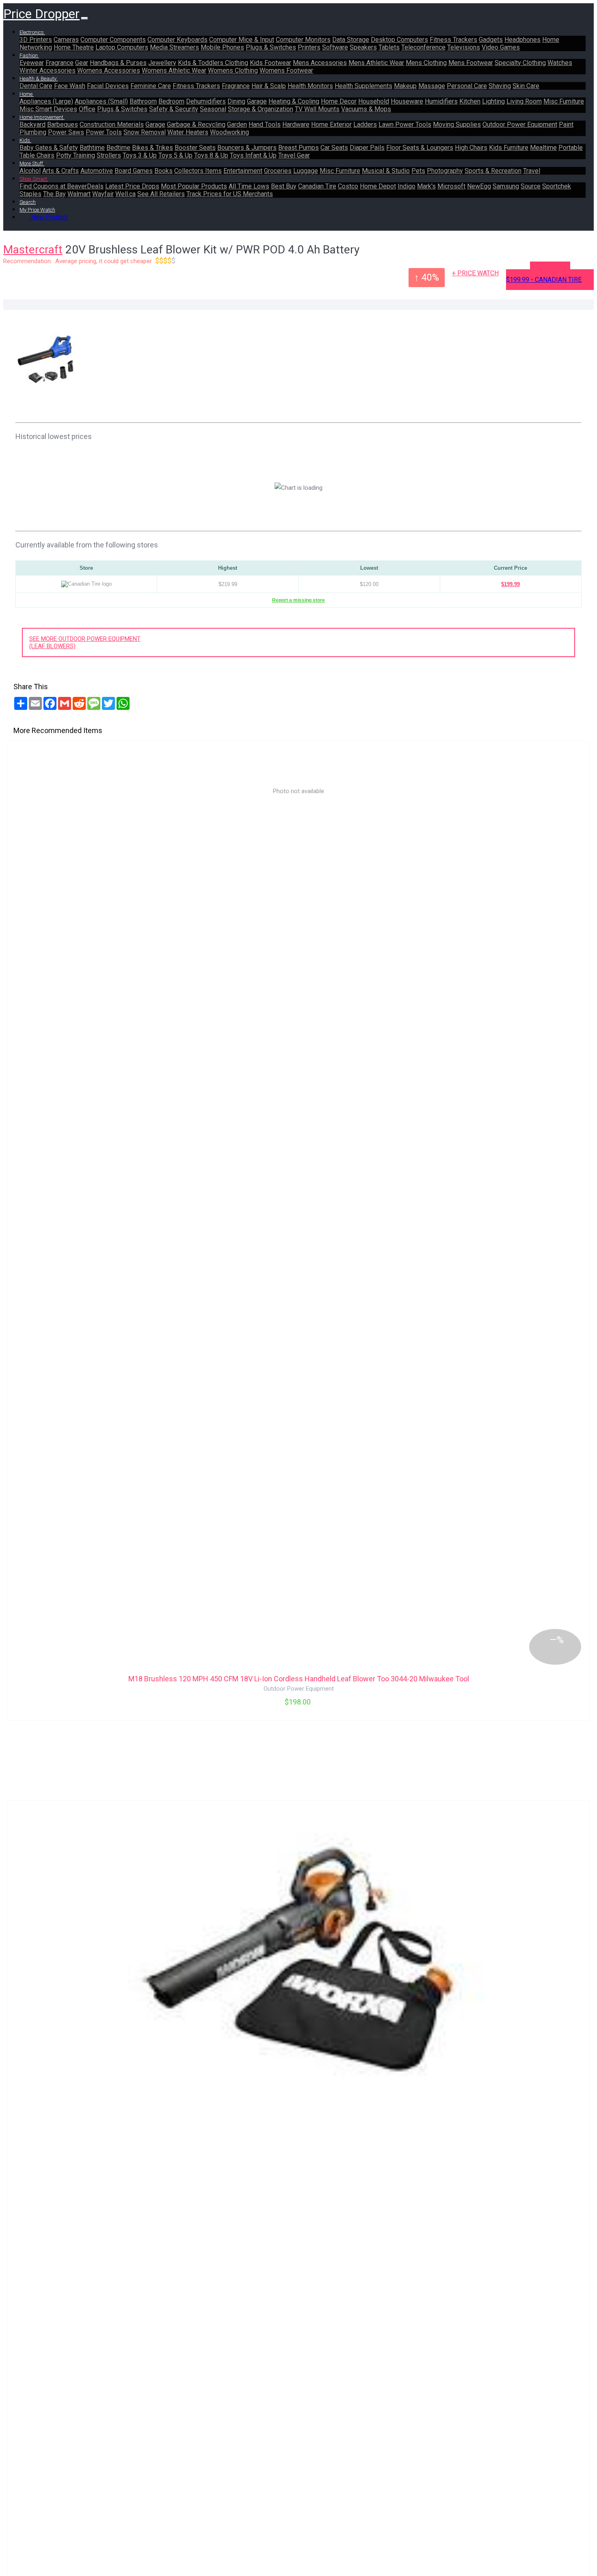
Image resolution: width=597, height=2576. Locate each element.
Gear (82, 63)
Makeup (405, 86)
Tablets (389, 47)
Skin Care (526, 86)
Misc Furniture (564, 101)
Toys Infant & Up (253, 155)
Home (27, 94)
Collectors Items (198, 171)
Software (335, 47)
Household (374, 101)
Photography (445, 171)
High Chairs (471, 148)
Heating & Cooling (294, 101)
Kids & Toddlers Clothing (213, 63)
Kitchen (470, 101)
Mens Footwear (471, 63)
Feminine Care (151, 86)
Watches (560, 63)
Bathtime (92, 148)
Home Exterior (331, 124)
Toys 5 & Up (175, 155)
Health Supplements (363, 86)
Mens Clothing (426, 63)
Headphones (522, 40)
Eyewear (32, 63)
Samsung (506, 186)
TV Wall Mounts (317, 109)
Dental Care (36, 86)
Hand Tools (265, 124)
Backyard (32, 124)
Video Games (501, 47)
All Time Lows (249, 186)
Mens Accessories (320, 63)
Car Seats (334, 148)
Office (87, 109)
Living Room (524, 101)
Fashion (29, 55)
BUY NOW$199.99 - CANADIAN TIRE (544, 276)
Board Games (134, 171)
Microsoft (451, 186)
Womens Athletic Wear (174, 70)
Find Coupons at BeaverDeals (62, 186)
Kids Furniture (509, 148)
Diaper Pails (367, 148)
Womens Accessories (109, 70)
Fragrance (59, 63)
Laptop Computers (122, 47)
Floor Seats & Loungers (420, 148)
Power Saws (66, 132)
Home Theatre (74, 47)
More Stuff (32, 163)
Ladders (365, 124)
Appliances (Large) (46, 101)
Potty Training (76, 155)
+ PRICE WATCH (475, 273)
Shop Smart (34, 179)
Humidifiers (441, 101)
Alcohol (30, 171)
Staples (30, 194)
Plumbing (33, 132)
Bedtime (118, 148)
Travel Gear (294, 155)
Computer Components (113, 40)
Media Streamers (174, 47)
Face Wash (70, 86)
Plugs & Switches (271, 47)
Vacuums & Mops (366, 109)
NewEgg (479, 186)
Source (531, 186)
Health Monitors (310, 86)
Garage (257, 101)
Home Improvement (42, 117)
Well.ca (125, 194)
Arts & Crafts (61, 171)
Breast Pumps (298, 148)
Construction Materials (112, 124)
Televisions (464, 47)
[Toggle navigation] (84, 18)
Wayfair (103, 194)
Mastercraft (33, 250)
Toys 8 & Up (211, 155)
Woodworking (229, 132)
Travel (532, 171)
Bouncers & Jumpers (247, 148)
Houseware (407, 101)
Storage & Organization (261, 109)
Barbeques (63, 124)
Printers (309, 47)
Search (28, 202)
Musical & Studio (386, 171)
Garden (237, 124)
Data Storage (351, 40)
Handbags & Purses (118, 63)
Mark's (426, 186)
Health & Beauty (39, 79)
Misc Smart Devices (48, 109)
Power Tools (104, 132)
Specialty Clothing (520, 63)
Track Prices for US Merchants (230, 194)
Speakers (363, 47)
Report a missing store (298, 600)
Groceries (278, 171)
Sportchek (557, 186)
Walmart (79, 194)
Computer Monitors (303, 40)
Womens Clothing (233, 70)
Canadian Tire (317, 186)
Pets (418, 171)
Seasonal (213, 109)
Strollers (109, 155)
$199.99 (510, 584)
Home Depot (378, 186)
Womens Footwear (286, 70)
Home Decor (339, 101)
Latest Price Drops (132, 186)
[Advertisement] (332, 369)
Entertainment (243, 171)
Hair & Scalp (269, 86)
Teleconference (423, 47)
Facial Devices (108, 86)
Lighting (493, 101)
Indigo (407, 186)
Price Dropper (41, 14)
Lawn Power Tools (405, 124)
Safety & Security (174, 109)
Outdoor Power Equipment (520, 124)
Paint (566, 124)
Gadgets (491, 40)
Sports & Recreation (493, 171)
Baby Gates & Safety (49, 148)
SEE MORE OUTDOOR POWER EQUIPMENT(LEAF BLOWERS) (85, 642)
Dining (236, 101)
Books (163, 171)
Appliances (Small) (101, 101)
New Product (49, 217)
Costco (348, 186)
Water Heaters (188, 132)
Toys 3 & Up (140, 155)
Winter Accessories (48, 70)
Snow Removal (145, 132)
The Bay (54, 194)
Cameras (66, 40)
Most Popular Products (194, 186)
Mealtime (543, 148)
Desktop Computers (399, 40)
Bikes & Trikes (152, 148)
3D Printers (36, 40)
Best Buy (284, 186)
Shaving (500, 86)
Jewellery (162, 63)
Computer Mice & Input (242, 40)
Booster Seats (195, 148)
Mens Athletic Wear (376, 63)
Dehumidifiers (206, 101)
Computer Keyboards (177, 40)
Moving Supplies (457, 124)
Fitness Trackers (453, 40)
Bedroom (171, 101)
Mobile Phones (222, 47)
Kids (25, 140)
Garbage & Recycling (196, 124)
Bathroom (143, 101)
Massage (432, 86)
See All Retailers (161, 194)
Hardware (296, 124)
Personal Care (467, 86)
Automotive (97, 171)
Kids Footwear (270, 63)
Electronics (32, 32)
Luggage (306, 171)
